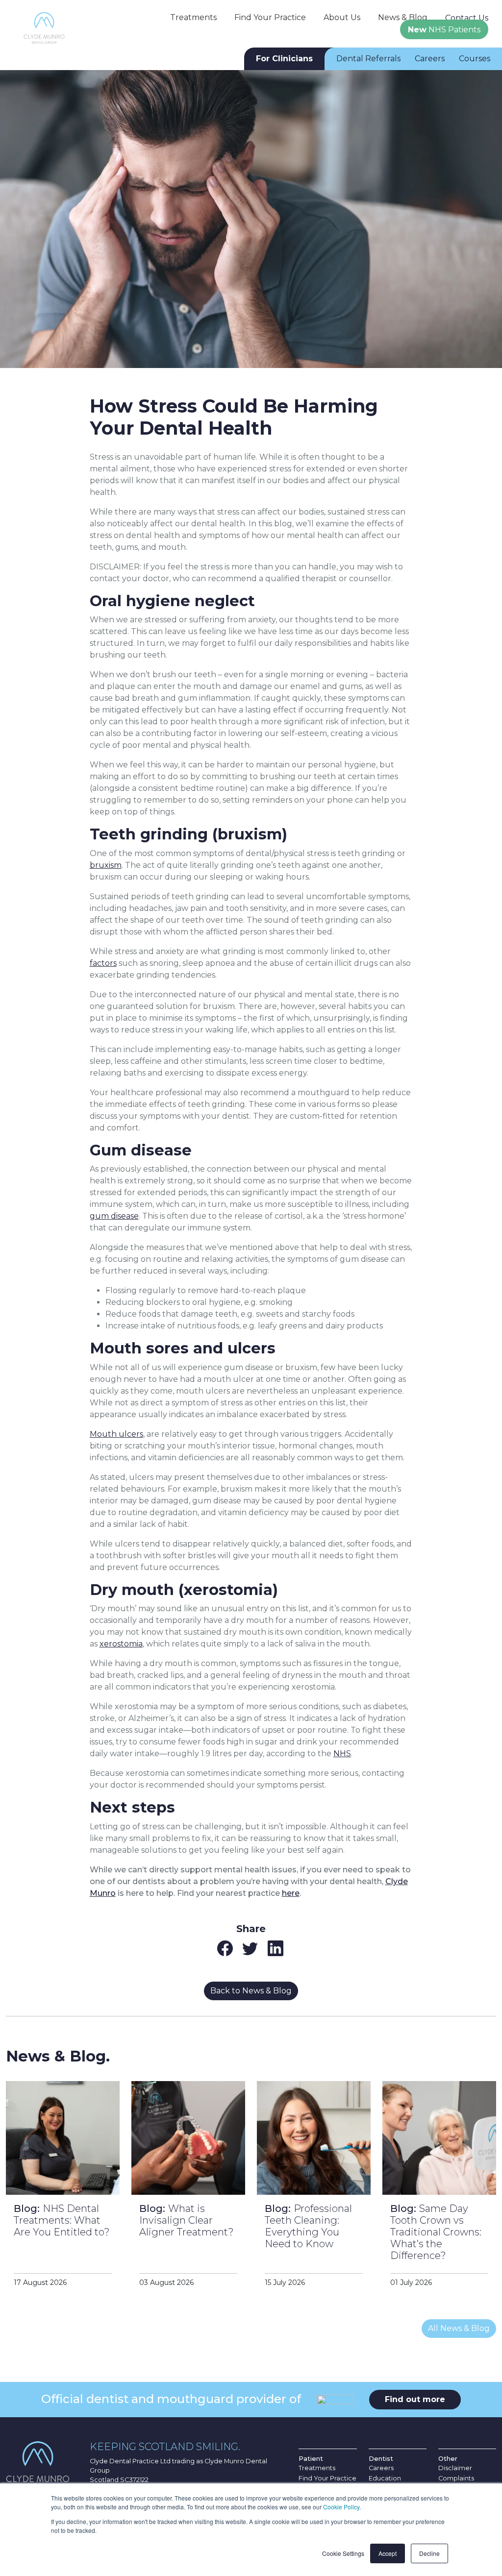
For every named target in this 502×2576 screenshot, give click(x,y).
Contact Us (467, 18)
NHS (342, 1754)
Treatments (193, 17)
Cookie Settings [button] (343, 2553)
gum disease (114, 1216)
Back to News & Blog (251, 1991)
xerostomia (121, 1644)
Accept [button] (388, 2553)
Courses (475, 59)
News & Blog (403, 17)
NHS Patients (444, 30)
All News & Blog (459, 2328)
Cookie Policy (341, 2507)
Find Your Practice (270, 17)
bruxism (106, 865)
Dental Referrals (368, 59)
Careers (430, 59)
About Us (342, 17)
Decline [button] (429, 2553)
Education (385, 2478)
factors (103, 963)
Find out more (415, 2399)
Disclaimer (455, 2468)
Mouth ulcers (116, 1434)
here (291, 1893)
